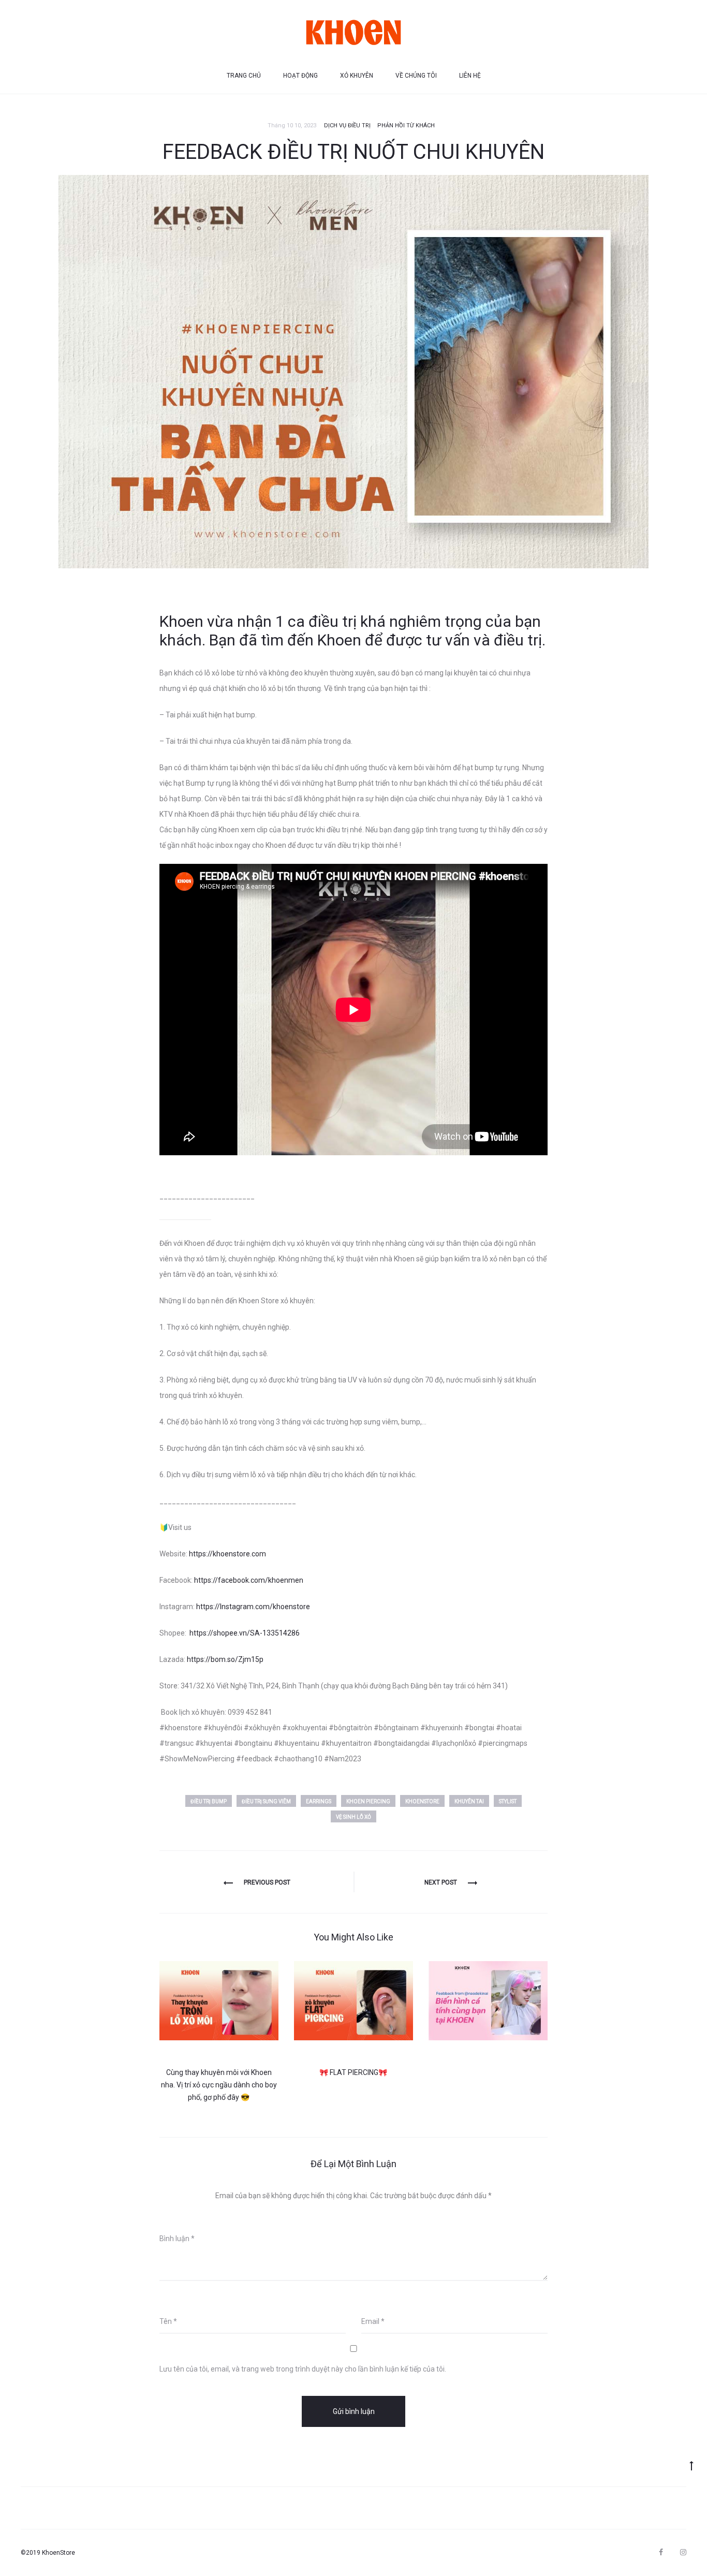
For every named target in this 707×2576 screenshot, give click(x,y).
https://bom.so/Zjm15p (225, 1659)
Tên (168, 2321)
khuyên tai (469, 1801)
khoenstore (422, 1801)
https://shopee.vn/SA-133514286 (245, 1633)
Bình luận (177, 2239)
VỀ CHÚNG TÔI (416, 76)
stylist (508, 1801)
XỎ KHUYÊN (357, 76)
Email (373, 2321)
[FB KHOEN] (661, 2552)
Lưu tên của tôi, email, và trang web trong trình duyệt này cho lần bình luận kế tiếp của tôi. (303, 2369)
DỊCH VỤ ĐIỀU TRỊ (347, 126)
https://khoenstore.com (227, 1554)
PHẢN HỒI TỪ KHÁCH (406, 126)
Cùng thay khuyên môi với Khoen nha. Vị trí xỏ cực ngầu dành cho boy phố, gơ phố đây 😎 (219, 2085)
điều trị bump (209, 1801)
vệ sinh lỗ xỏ (353, 1817)
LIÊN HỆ (470, 76)
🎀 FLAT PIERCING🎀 (353, 2072)
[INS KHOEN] (683, 2552)
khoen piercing (368, 1801)
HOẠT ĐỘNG (300, 76)
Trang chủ (244, 76)
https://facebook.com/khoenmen (249, 1580)
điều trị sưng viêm (266, 1801)
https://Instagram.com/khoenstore (253, 1607)
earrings (319, 1801)
